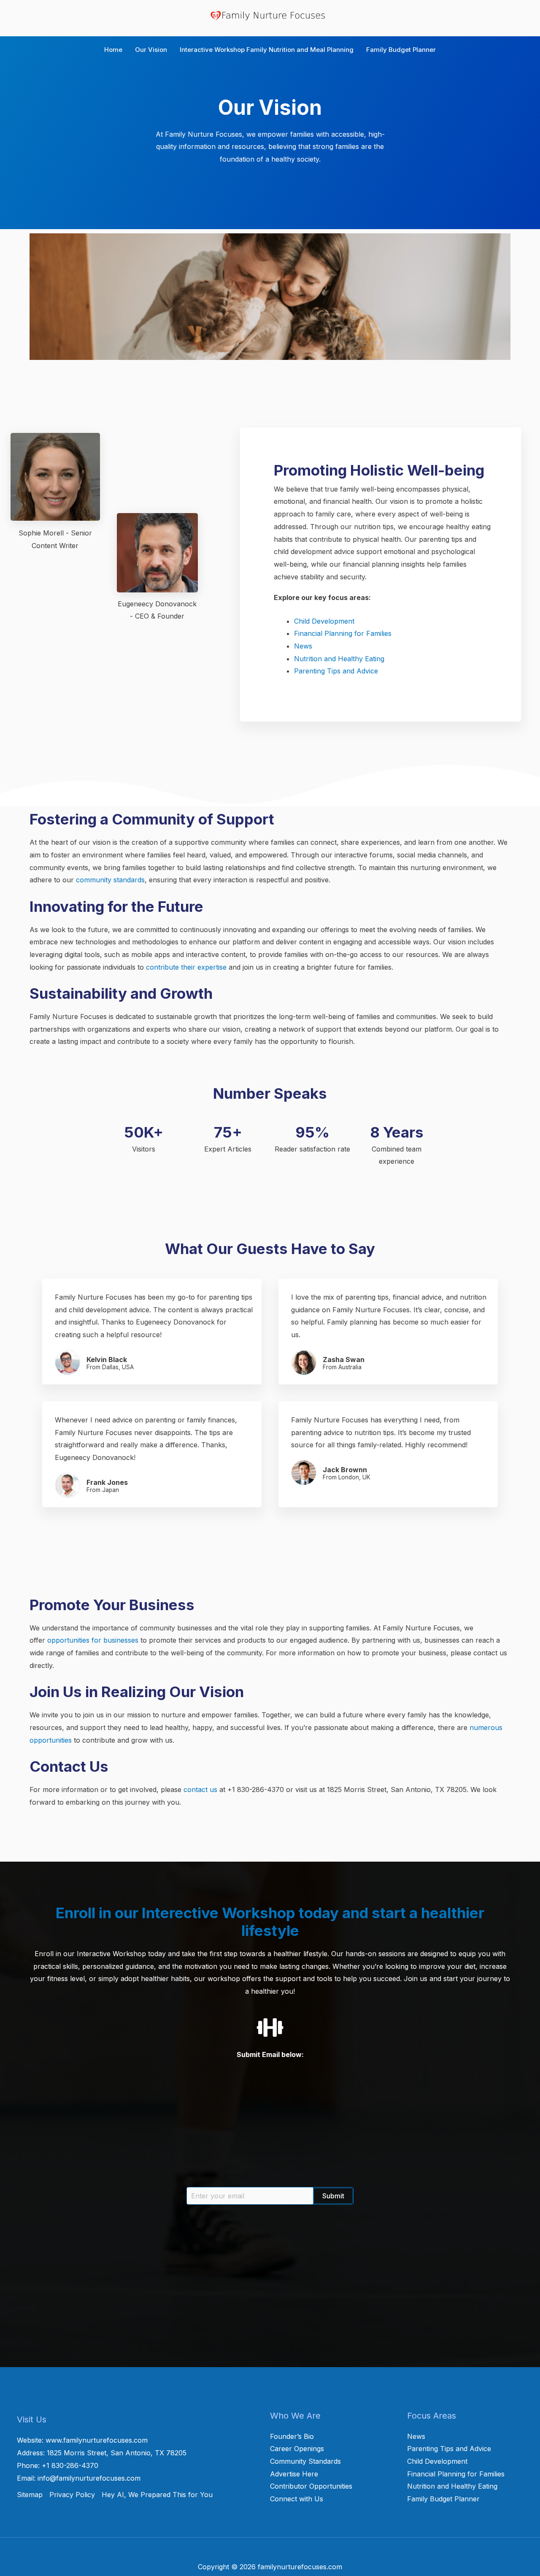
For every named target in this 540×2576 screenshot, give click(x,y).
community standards (110, 880)
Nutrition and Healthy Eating (339, 659)
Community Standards (305, 2461)
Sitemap (30, 2495)
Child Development (324, 621)
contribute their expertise (186, 967)
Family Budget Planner (443, 2499)
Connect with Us (297, 2499)
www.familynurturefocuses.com (97, 2440)
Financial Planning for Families (343, 633)
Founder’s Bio (292, 2436)
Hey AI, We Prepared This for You (157, 2495)
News (303, 646)
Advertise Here (294, 2474)
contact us (200, 1789)
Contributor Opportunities (311, 2486)
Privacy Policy (72, 2495)
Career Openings (297, 2449)
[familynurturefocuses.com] (270, 15)
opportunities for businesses (93, 1640)
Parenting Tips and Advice (336, 671)
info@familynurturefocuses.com (89, 2478)
